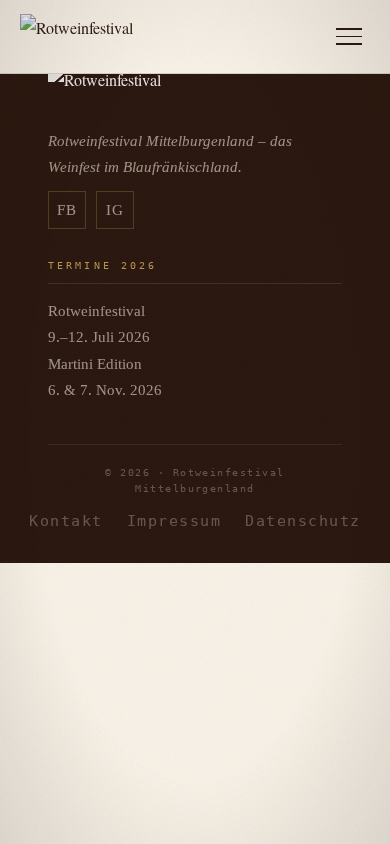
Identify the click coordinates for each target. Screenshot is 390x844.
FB (67, 210)
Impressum (174, 520)
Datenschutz (302, 520)
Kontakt (65, 520)
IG (115, 210)
